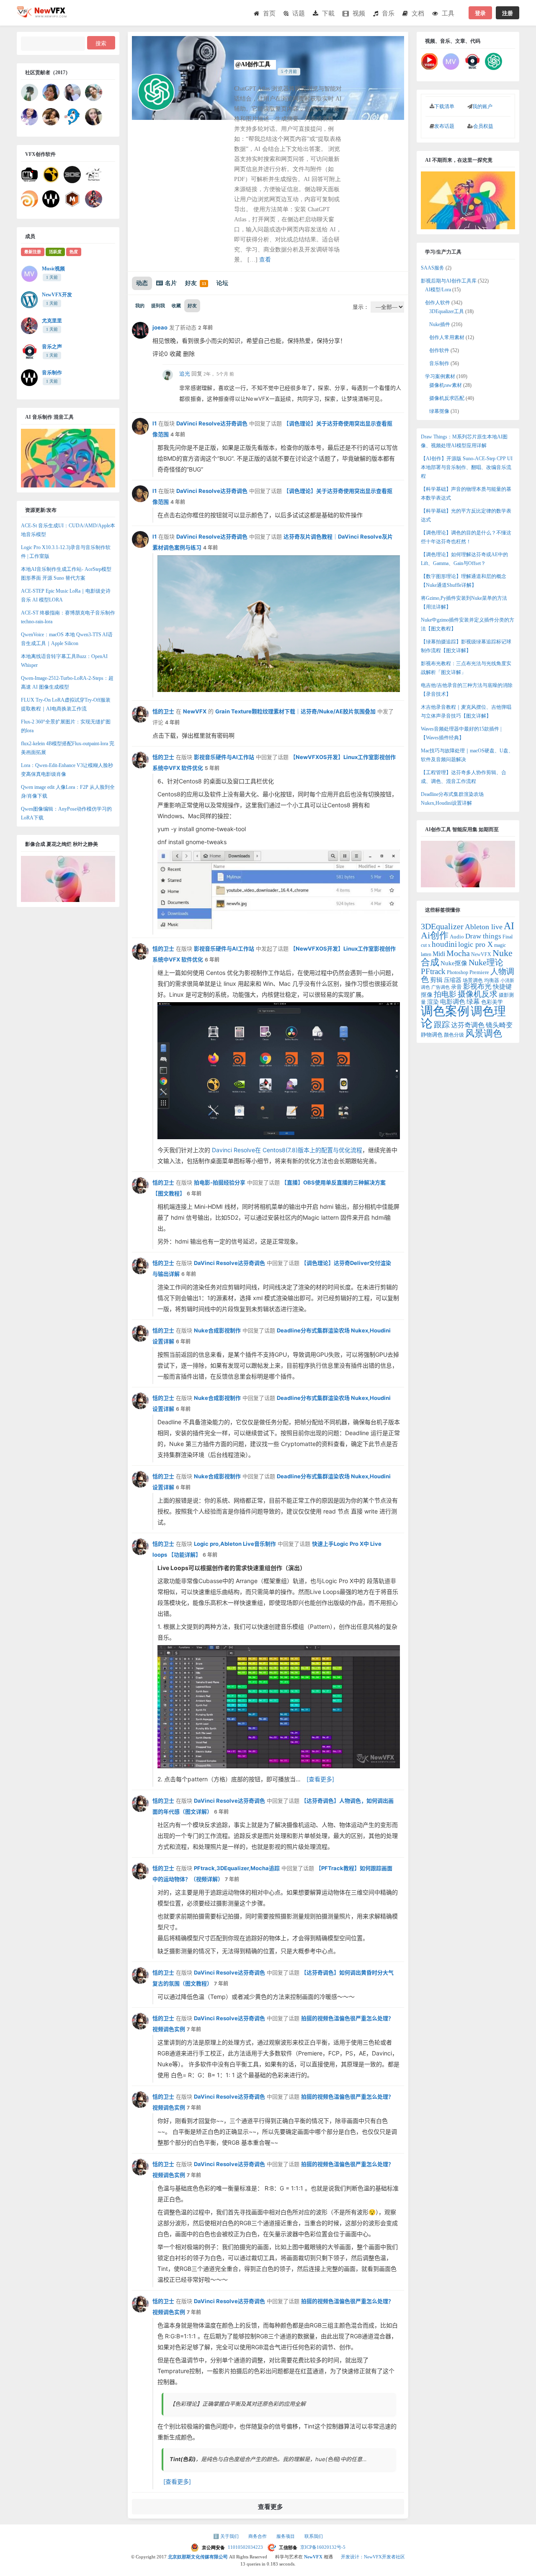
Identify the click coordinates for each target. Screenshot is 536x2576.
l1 (155, 423)
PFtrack (433, 971)
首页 (269, 13)
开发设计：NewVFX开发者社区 (373, 2557)
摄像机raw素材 (446, 385)
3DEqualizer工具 (447, 311)
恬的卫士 (163, 711)
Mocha (458, 953)
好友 (196, 283)
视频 (359, 13)
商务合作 (258, 2536)
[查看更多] (320, 1779)
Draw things (483, 936)
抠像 (427, 995)
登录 (480, 13)
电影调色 (453, 1002)
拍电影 (445, 994)
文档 (418, 13)
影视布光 (477, 986)
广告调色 (441, 987)
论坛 (222, 283)
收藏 (176, 306)
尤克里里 (52, 321)
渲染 (433, 1002)
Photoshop (457, 972)
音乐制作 (52, 373)
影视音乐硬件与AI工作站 (224, 757)
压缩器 (453, 980)
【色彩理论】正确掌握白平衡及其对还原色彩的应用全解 (238, 2404)
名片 (171, 283)
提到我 (158, 306)
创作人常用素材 (447, 337)
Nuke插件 (440, 324)
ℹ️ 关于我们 (227, 2536)
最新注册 (33, 252)
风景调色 (484, 1033)
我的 (140, 306)
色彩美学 (492, 1002)
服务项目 (286, 2536)
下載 (328, 13)
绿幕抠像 (439, 411)
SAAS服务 (433, 268)
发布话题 (444, 126)
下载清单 (444, 106)
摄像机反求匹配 (447, 398)
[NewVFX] (42, 15)
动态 (142, 283)
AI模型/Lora (438, 290)
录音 (456, 987)
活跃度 (55, 252)
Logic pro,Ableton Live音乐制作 (235, 1544)
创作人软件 (438, 303)
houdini (444, 944)
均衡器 (492, 980)
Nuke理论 (486, 962)
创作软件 (439, 350)
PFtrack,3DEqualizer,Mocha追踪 (237, 1868)
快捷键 (502, 986)
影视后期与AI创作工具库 (449, 281)
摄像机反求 (478, 994)
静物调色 (432, 1035)
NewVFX (195, 711)
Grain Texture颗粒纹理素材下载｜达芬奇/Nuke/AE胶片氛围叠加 (295, 711)
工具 (448, 13)
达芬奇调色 (468, 1025)
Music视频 (53, 269)
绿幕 (473, 1002)
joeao (160, 327)
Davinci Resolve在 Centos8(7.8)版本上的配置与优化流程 (287, 1150)
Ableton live (484, 927)
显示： (361, 307)
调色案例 (445, 1011)
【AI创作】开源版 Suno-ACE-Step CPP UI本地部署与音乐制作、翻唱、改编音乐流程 (467, 467)
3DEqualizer (442, 926)
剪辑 (436, 980)
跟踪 (442, 1025)
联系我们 (314, 2536)
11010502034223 (246, 2547)
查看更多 (271, 2507)
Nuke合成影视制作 (217, 1330)
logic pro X (475, 944)
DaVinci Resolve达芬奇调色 (212, 423)
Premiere (479, 972)
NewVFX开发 (57, 295)
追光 (185, 374)
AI (509, 926)
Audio (457, 937)
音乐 (388, 13)
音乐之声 (52, 347)
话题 (299, 13)
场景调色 (473, 980)
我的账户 (482, 106)
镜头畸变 (499, 1025)
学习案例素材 (440, 376)
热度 (74, 252)
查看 (265, 260)
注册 (508, 13)
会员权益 (483, 126)
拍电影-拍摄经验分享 (220, 1182)
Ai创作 (435, 936)
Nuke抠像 (454, 963)
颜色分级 (454, 1035)
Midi (439, 954)
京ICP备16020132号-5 (323, 2547)
